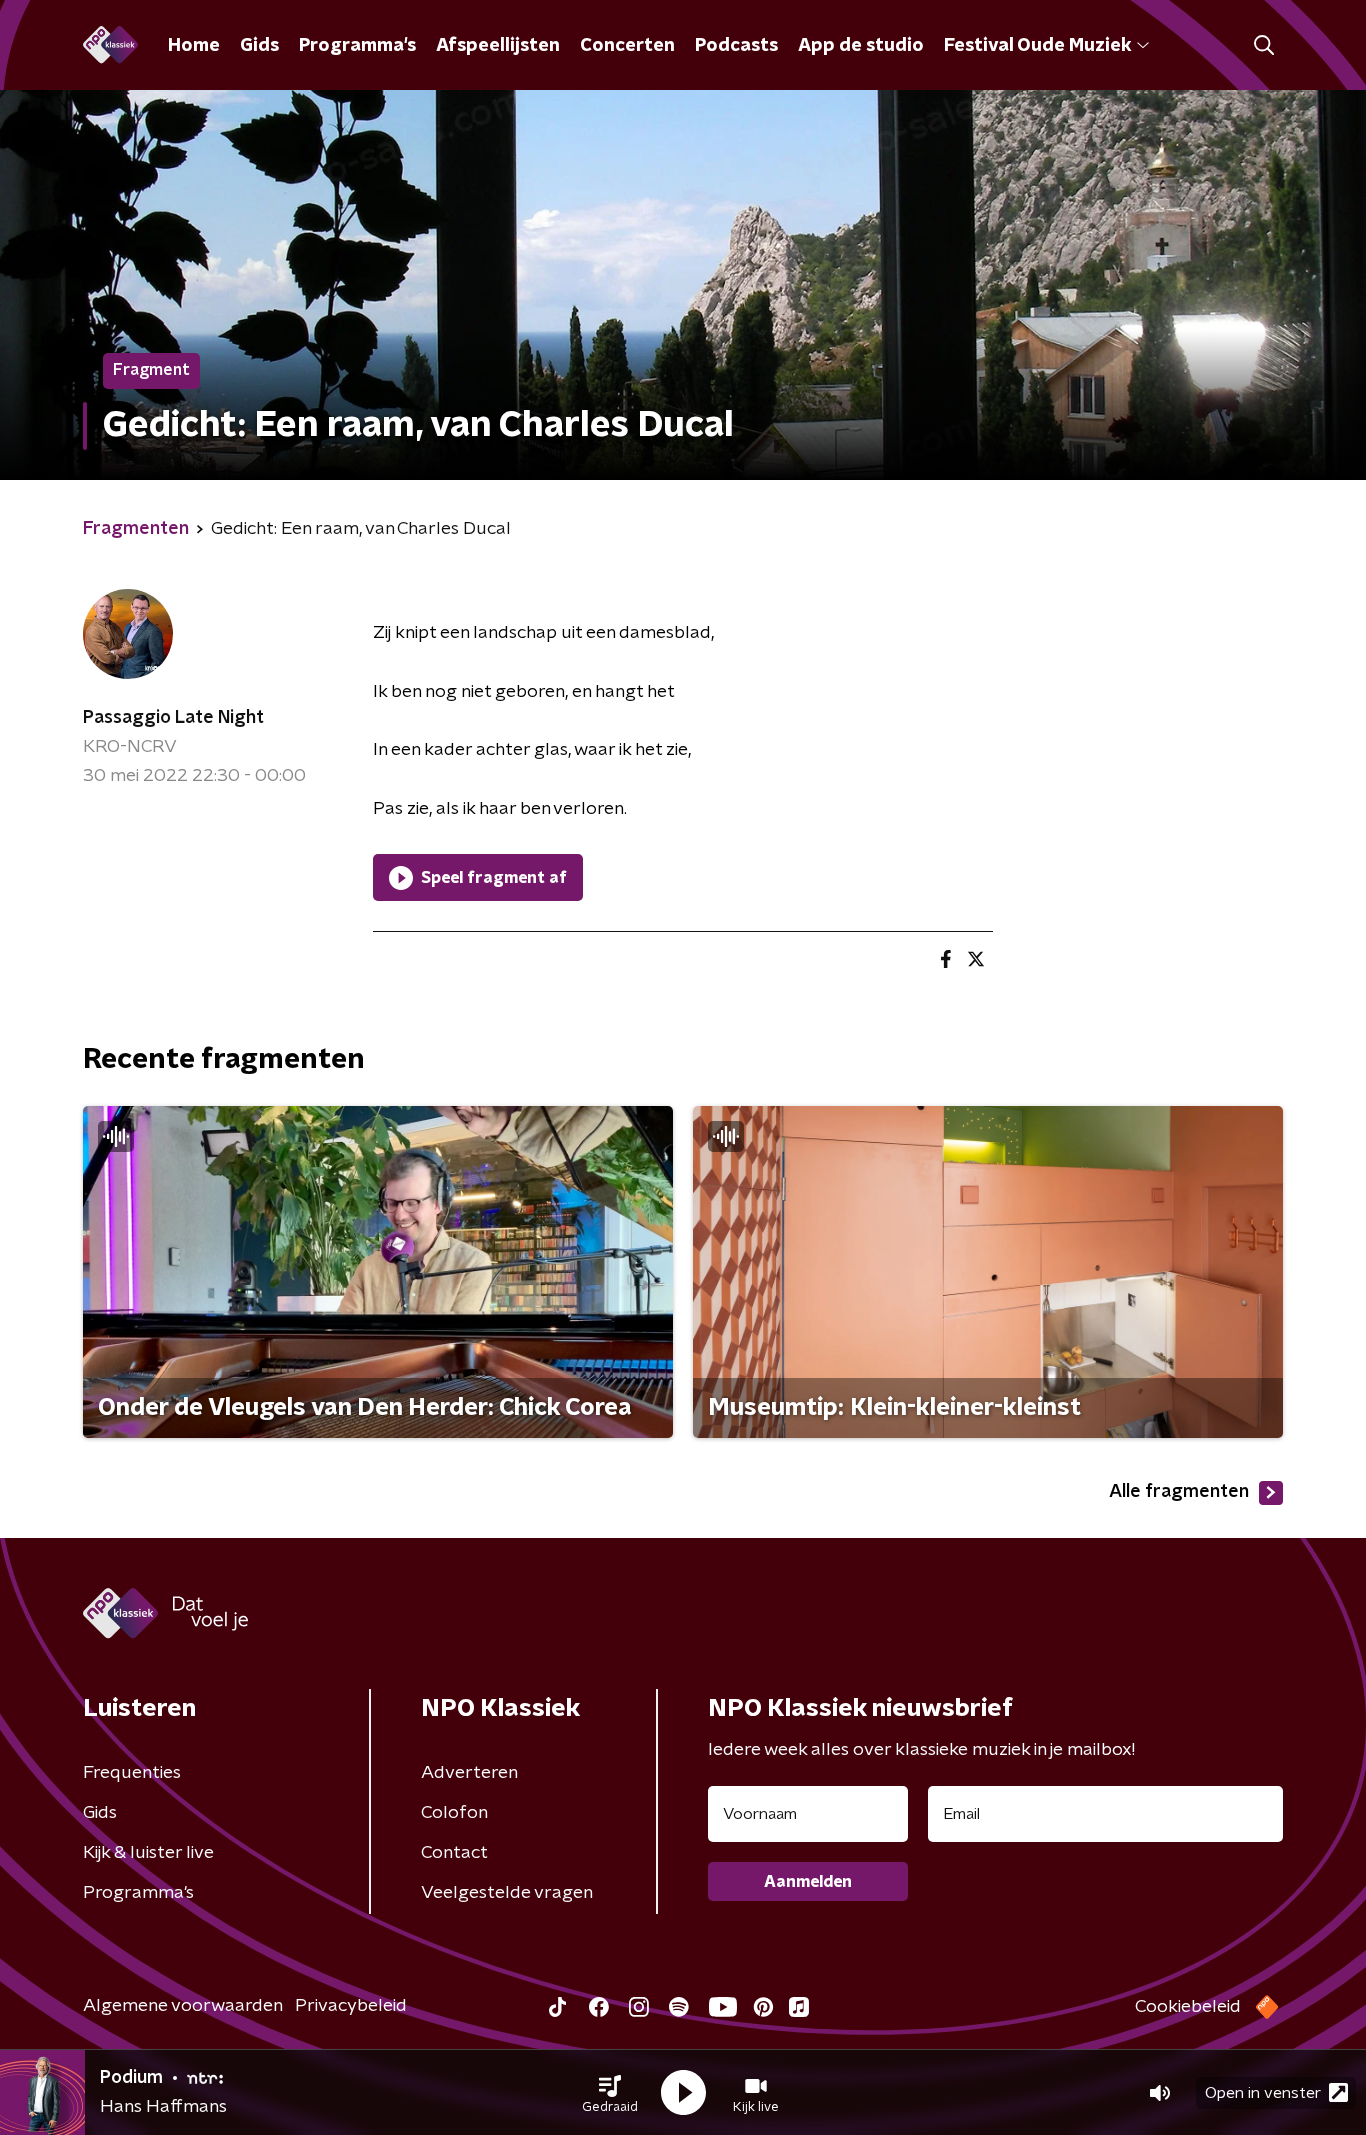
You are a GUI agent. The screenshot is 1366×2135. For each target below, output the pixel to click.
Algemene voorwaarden (183, 2006)
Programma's (357, 46)
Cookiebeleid (1188, 2007)
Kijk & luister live (148, 1853)
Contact (454, 1853)
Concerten (627, 46)
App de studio (861, 46)
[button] (610, 2093)
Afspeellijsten (498, 46)
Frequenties (132, 1773)
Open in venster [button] (1263, 2093)
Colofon (454, 1813)
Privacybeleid (351, 2006)
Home (194, 46)
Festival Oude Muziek (1037, 46)
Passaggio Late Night (173, 718)
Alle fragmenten (1179, 1492)
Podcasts (736, 46)
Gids (259, 46)
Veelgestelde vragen (507, 1893)
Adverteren (469, 1773)
